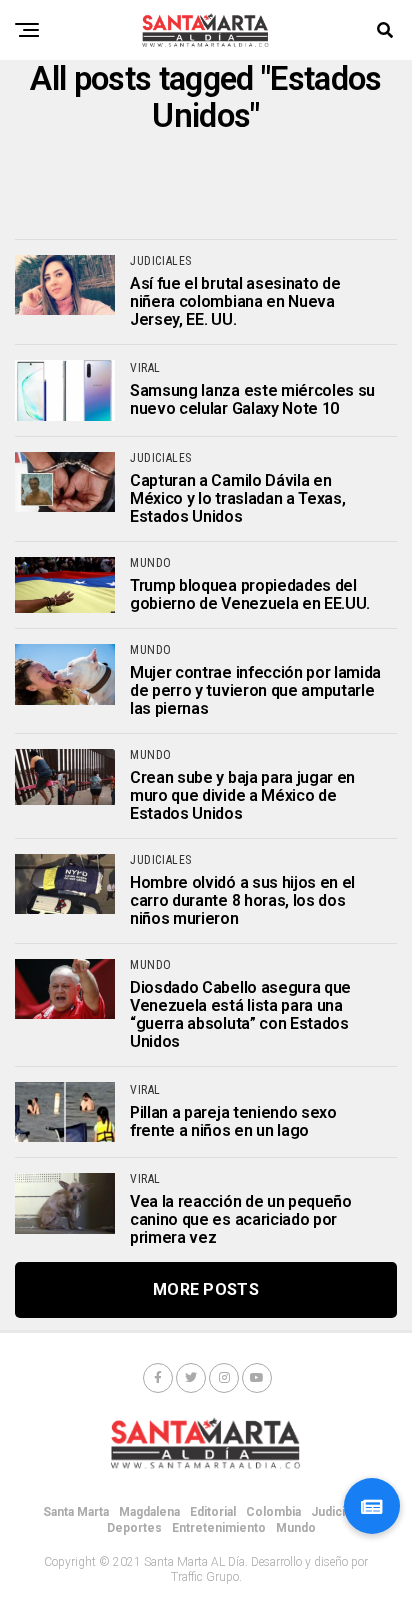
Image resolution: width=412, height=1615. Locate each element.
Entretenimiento (219, 1528)
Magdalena (149, 1512)
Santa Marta (76, 1512)
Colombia (273, 1512)
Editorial (213, 1512)
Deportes (134, 1528)
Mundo (296, 1528)
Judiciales (340, 1512)
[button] (372, 1506)
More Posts (206, 1289)
